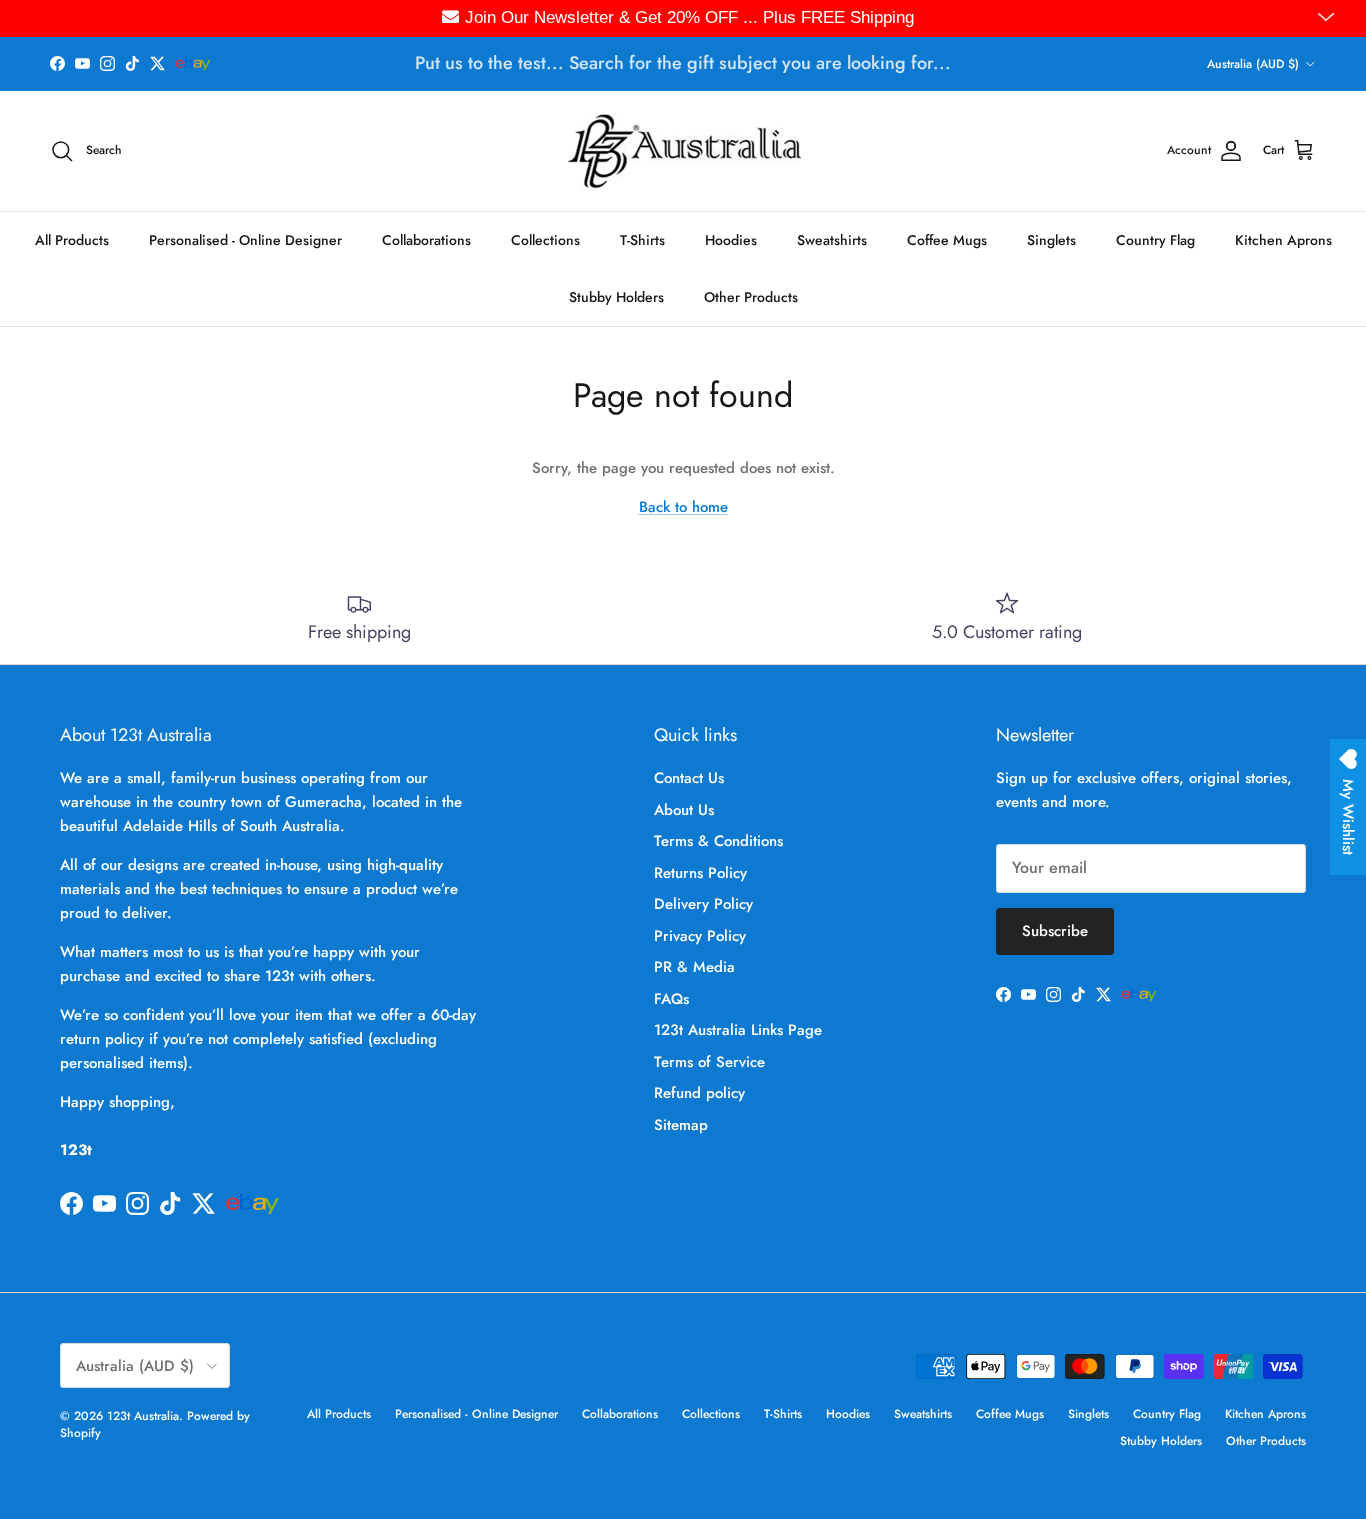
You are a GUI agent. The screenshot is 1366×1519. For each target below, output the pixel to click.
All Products (72, 239)
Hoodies (731, 239)
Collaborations (426, 239)
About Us (684, 810)
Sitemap (681, 1125)
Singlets (1051, 239)
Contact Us (689, 778)
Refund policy (699, 1093)
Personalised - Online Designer (245, 239)
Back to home (683, 507)
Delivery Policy (703, 904)
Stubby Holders (616, 296)
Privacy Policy (700, 936)
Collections (545, 239)
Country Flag (1155, 239)
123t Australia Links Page (738, 1030)
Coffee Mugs (947, 239)
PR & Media (694, 967)
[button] (1328, 18)
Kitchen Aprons (1283, 239)
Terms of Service (709, 1062)
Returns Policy (700, 873)
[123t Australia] (683, 151)
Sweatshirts (832, 239)
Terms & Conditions (718, 841)
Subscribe (1055, 931)
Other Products (751, 296)
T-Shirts (642, 239)
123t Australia (143, 1416)
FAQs (671, 999)
